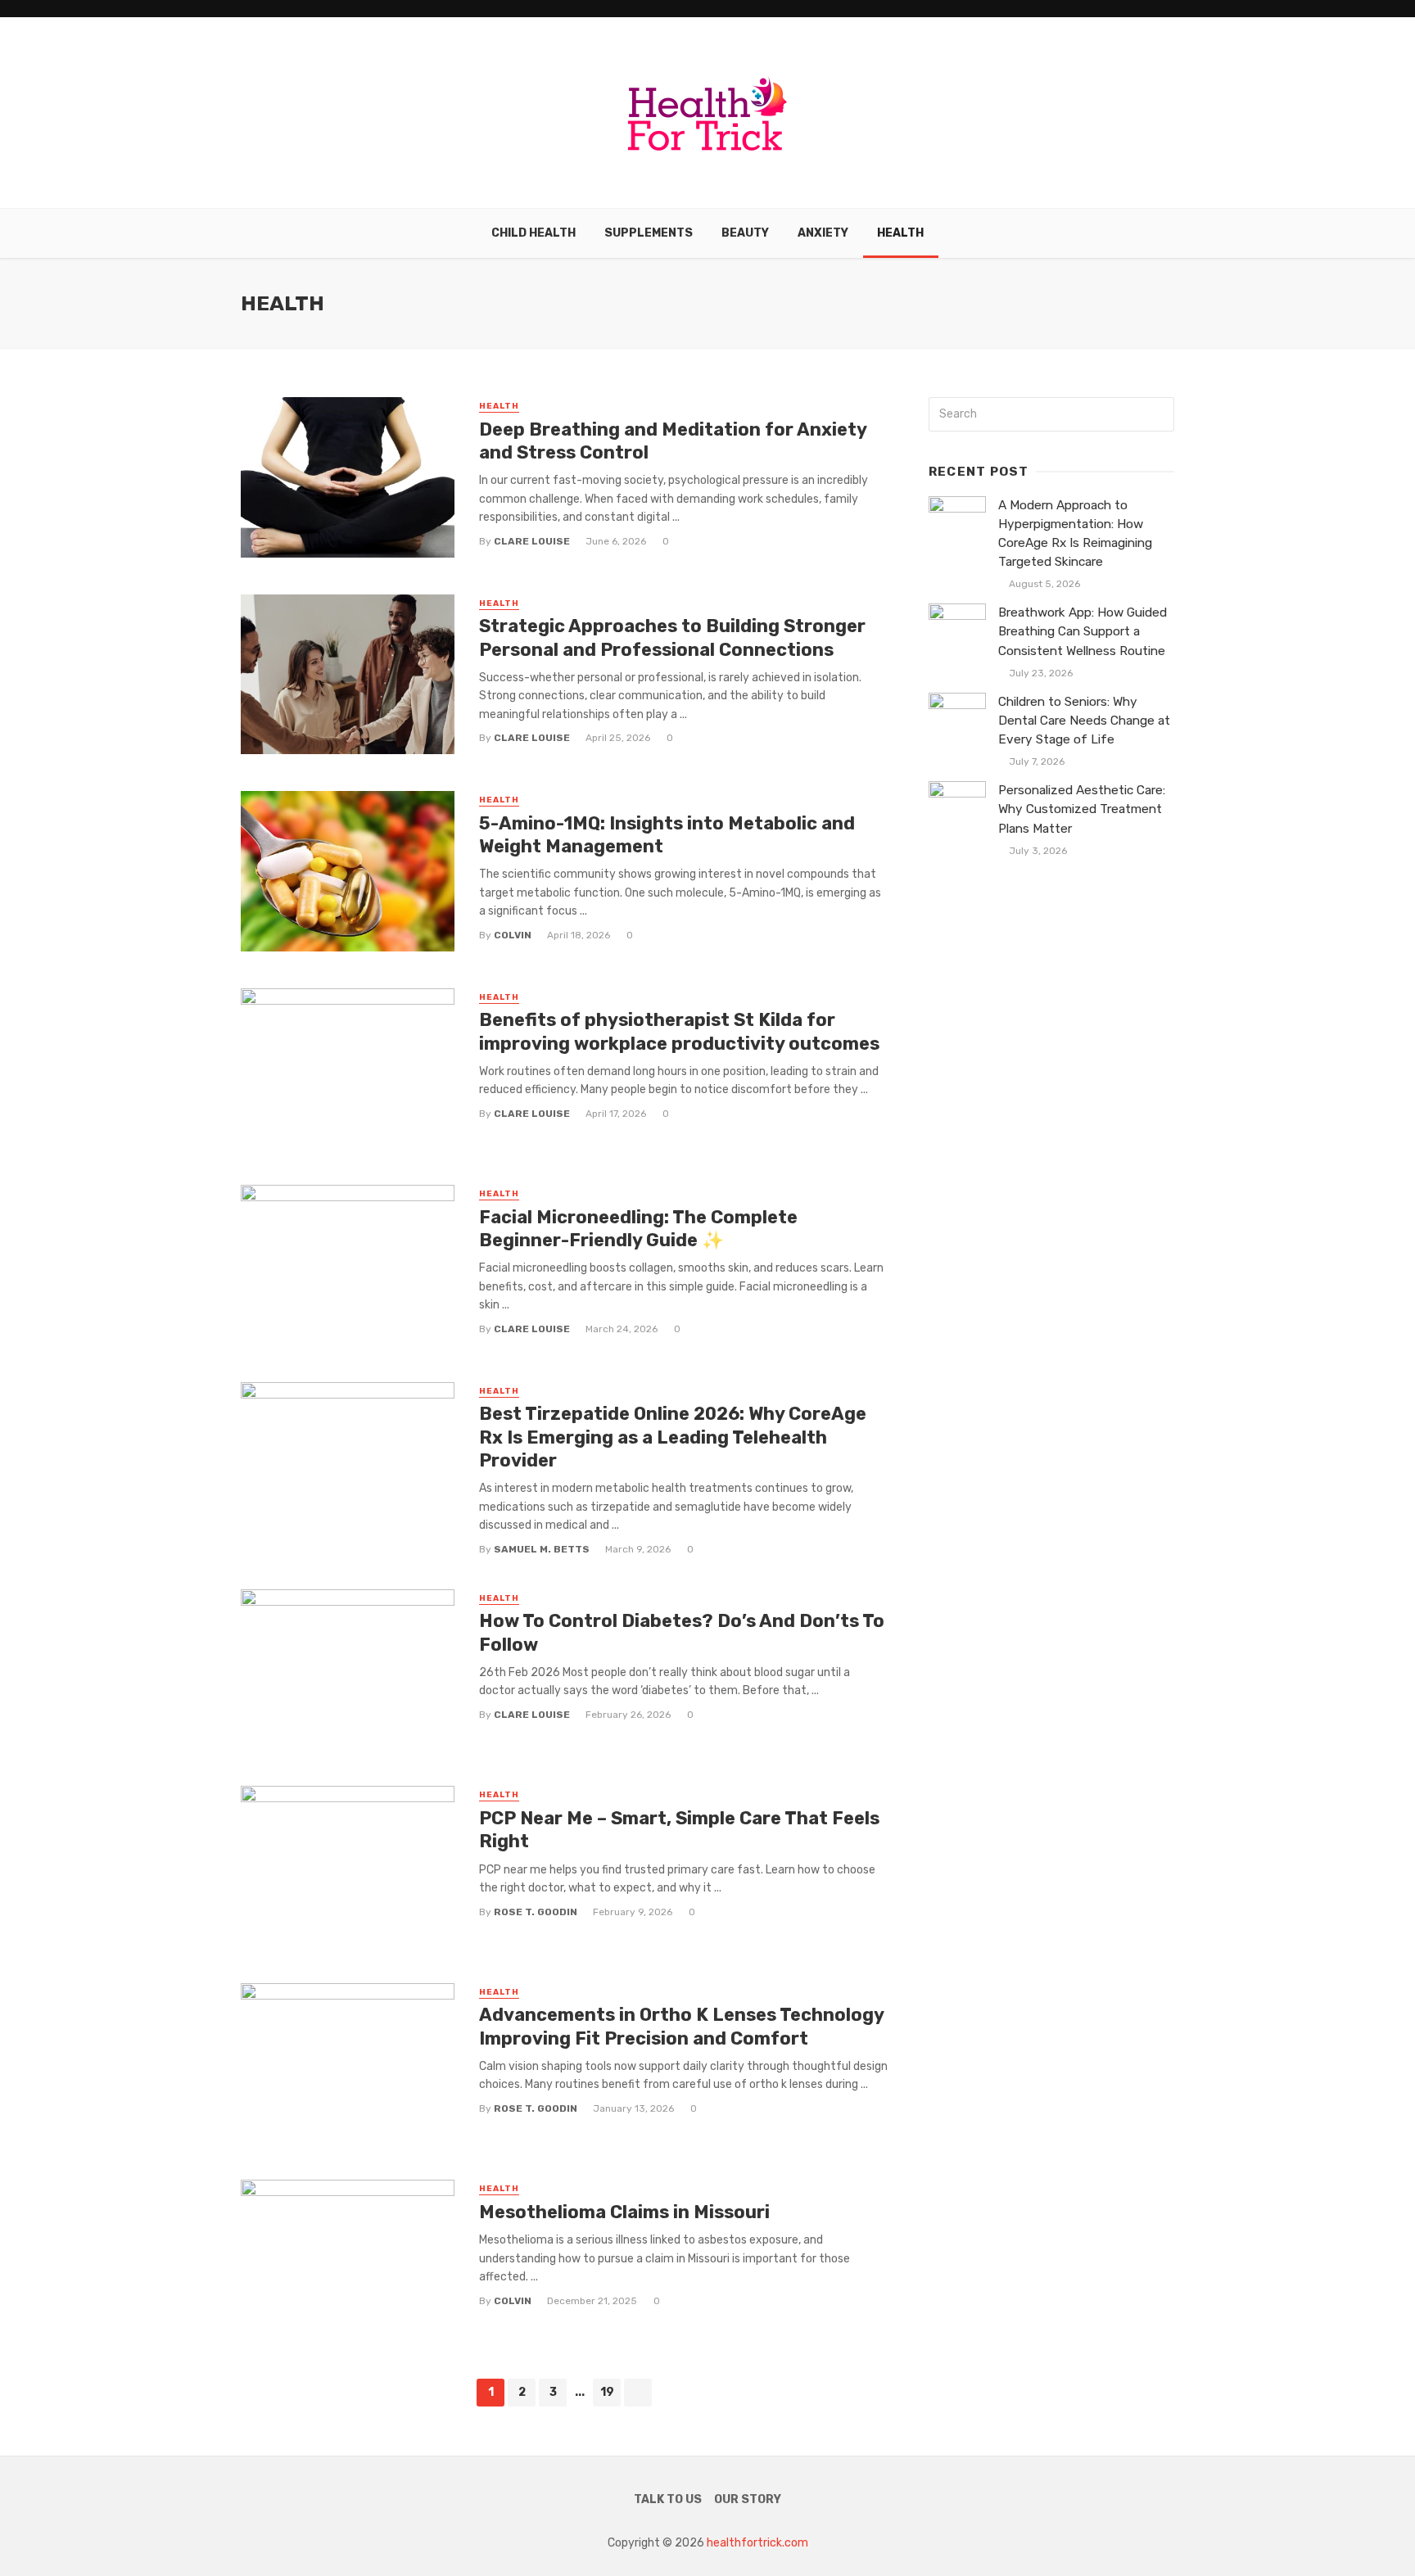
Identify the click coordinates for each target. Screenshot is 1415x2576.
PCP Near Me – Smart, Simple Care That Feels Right (679, 1830)
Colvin (513, 935)
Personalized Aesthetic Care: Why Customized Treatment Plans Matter (1082, 809)
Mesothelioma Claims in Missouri (624, 2212)
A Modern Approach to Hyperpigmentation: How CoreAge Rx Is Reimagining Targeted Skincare (1075, 533)
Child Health (533, 233)
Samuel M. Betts (542, 1549)
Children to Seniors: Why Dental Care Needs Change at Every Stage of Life (1084, 721)
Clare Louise (532, 541)
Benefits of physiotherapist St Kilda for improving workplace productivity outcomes (679, 1031)
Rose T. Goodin (536, 1912)
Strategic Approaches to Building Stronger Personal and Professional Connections (672, 637)
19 (607, 2392)
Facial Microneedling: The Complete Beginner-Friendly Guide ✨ (638, 1229)
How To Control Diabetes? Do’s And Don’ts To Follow (682, 1632)
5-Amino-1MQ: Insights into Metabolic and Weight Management (667, 835)
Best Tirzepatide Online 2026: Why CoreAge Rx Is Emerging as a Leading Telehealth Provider (673, 1437)
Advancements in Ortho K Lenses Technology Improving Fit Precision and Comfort (681, 2026)
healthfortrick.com (757, 2543)
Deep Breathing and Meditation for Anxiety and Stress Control (673, 441)
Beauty (745, 233)
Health (900, 233)
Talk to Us (668, 2499)
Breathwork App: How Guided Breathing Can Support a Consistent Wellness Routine (1083, 631)
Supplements (649, 233)
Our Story (748, 2499)
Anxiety (823, 233)
